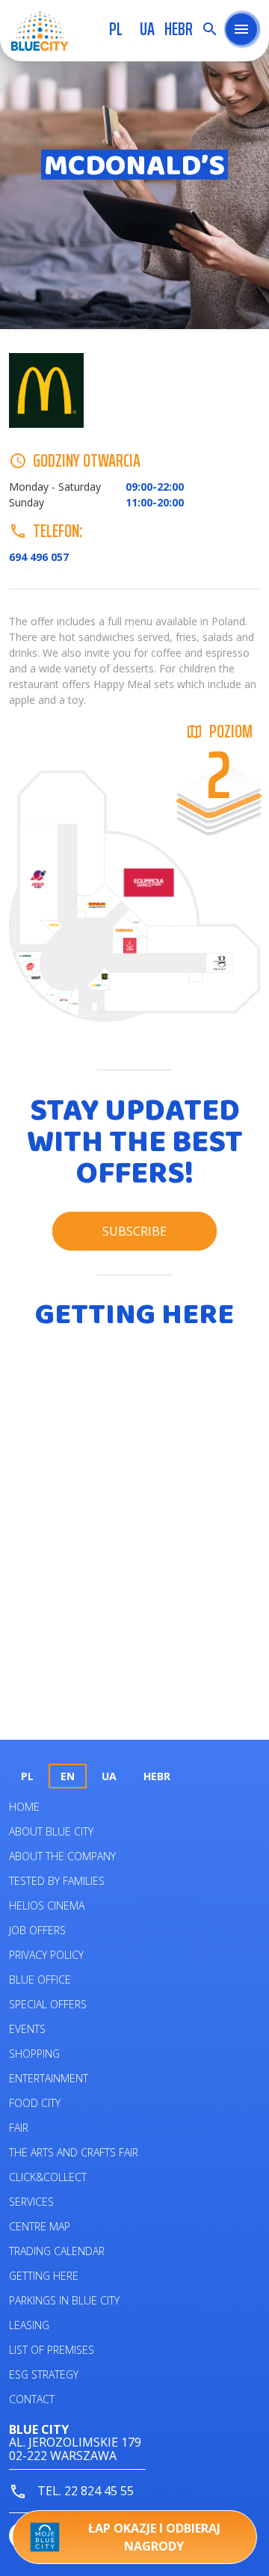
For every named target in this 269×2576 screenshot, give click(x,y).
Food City (35, 2103)
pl (116, 29)
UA (147, 29)
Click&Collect (48, 2177)
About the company (62, 1856)
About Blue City (51, 1831)
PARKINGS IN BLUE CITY (64, 2300)
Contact (32, 2399)
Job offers (37, 1930)
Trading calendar (57, 2251)
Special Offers (48, 2004)
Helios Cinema (47, 1905)
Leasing (29, 2325)
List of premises (52, 2350)
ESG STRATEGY (44, 2374)
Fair (19, 2128)
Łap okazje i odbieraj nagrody (154, 2537)
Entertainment (49, 2078)
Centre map (40, 2226)
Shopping (34, 2054)
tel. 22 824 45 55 (84, 2491)
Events (27, 2029)
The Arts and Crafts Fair (74, 2152)
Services (31, 2202)
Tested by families (57, 1881)
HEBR (179, 29)
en (68, 1776)
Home (24, 1807)
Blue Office (40, 1979)
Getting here (44, 2276)
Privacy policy (46, 1955)
